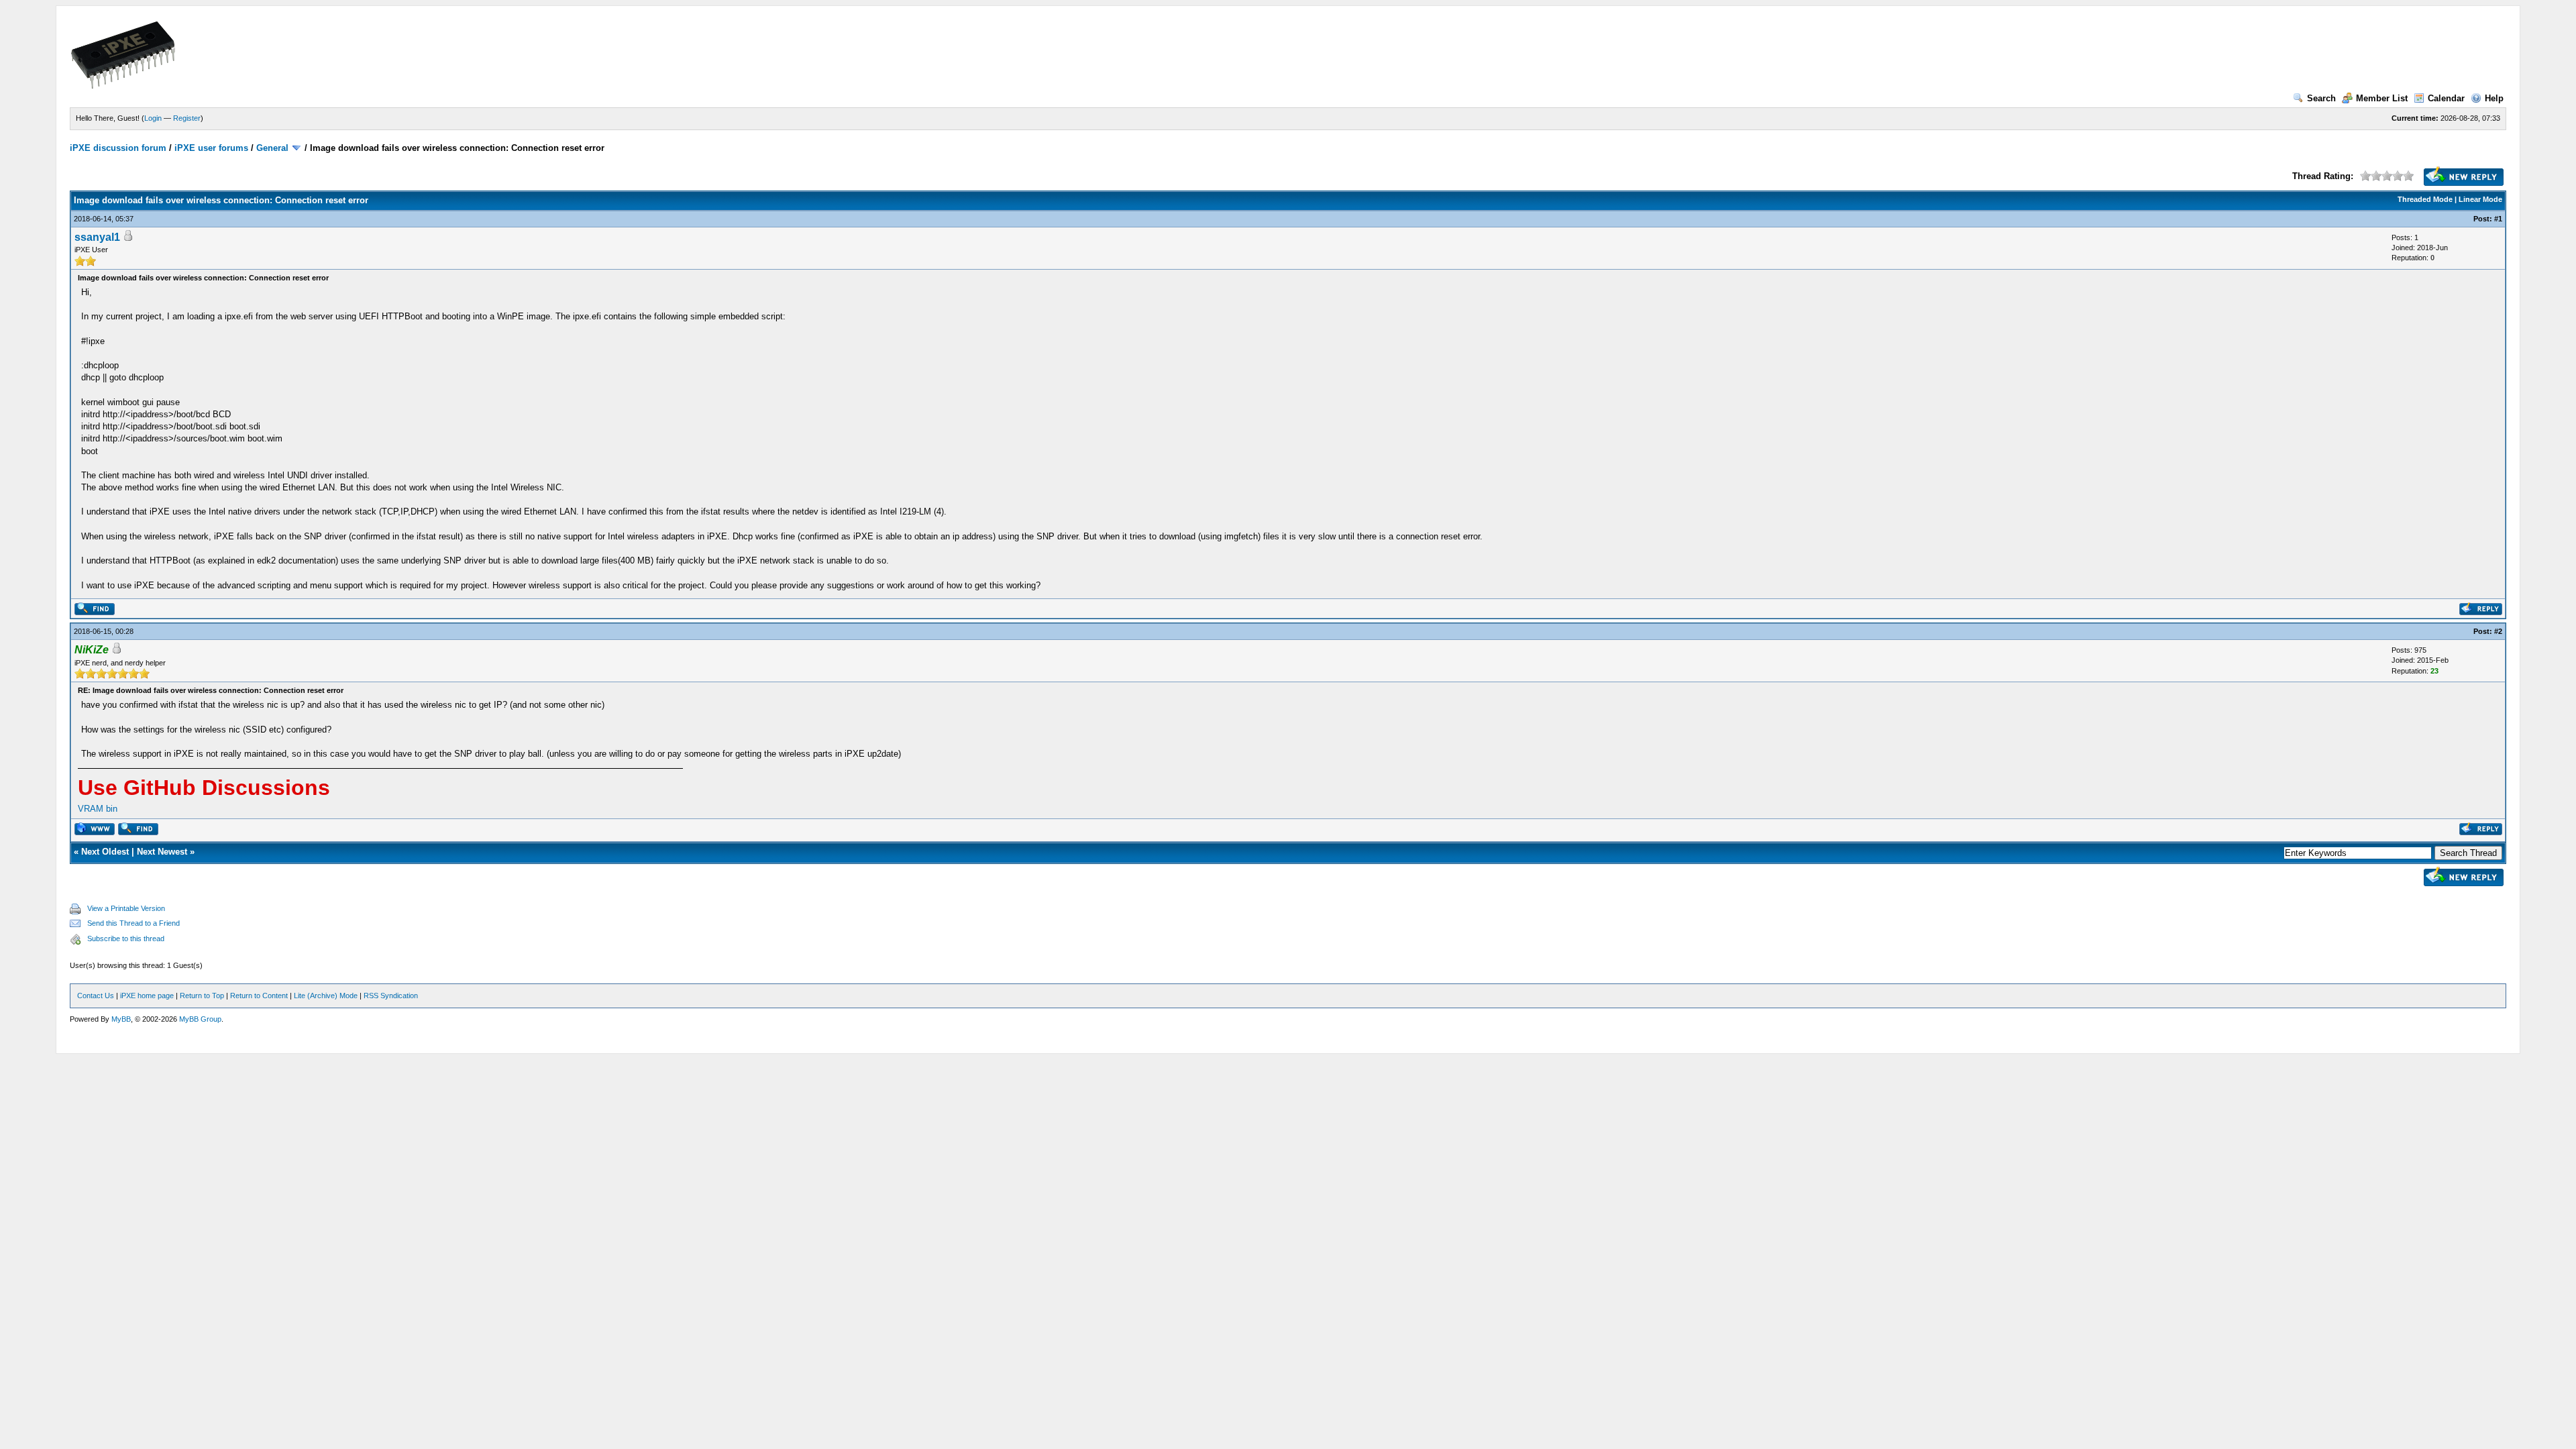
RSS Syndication (391, 996)
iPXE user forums (211, 148)
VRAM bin (98, 809)
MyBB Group (200, 1019)
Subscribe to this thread (126, 938)
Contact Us (96, 996)
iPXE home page (147, 996)
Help (2494, 98)
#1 (2498, 219)
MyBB (121, 1019)
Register (187, 118)
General (272, 148)
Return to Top (202, 996)
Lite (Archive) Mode (326, 996)
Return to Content (259, 996)
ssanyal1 (97, 237)
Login (153, 118)
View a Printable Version (126, 908)
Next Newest (162, 852)
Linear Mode (2480, 199)
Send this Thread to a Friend (133, 923)
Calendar (2446, 98)
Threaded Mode (2425, 199)
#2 (2498, 631)
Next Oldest (105, 852)
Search (2321, 98)
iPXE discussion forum (118, 148)
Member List (2382, 98)
